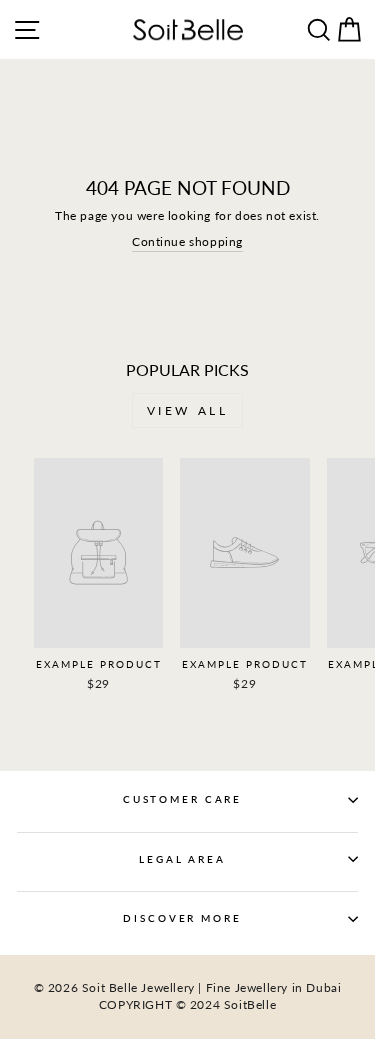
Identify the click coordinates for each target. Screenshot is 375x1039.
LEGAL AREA (182, 859)
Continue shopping (187, 241)
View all (188, 410)
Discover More (182, 918)
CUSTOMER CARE (182, 799)
